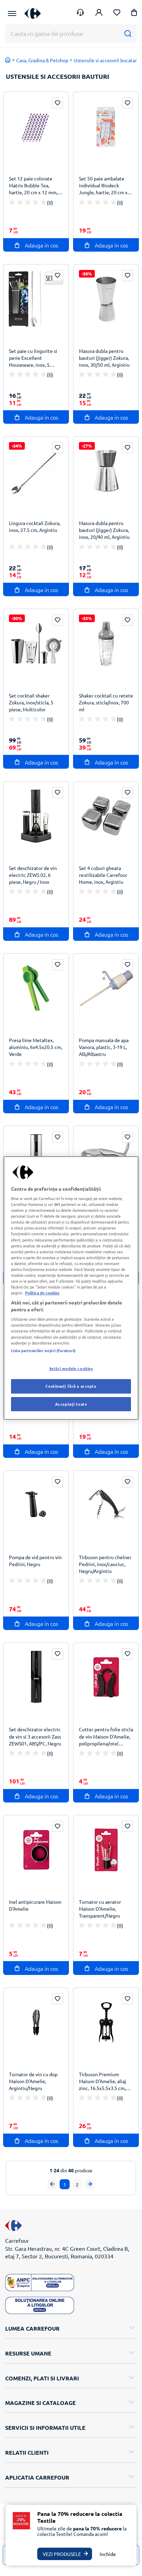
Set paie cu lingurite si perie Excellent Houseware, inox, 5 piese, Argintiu (33, 359)
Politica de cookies (42, 1293)
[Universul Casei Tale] (33, 13)
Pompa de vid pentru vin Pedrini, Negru (35, 1561)
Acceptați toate (71, 1404)
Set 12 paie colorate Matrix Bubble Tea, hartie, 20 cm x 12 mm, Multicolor (33, 186)
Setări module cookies (71, 1368)
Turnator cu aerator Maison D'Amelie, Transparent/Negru (100, 1909)
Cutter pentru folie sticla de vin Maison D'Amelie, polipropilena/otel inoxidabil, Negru (106, 1737)
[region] (71, 1288)
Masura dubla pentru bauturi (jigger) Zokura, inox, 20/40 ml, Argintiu (104, 530)
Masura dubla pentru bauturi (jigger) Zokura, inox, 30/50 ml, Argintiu (104, 358)
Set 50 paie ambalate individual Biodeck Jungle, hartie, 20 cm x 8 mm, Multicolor (105, 186)
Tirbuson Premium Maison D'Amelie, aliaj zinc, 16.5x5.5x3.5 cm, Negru (103, 2082)
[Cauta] (128, 33)
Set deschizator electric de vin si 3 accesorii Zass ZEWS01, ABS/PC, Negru (35, 1736)
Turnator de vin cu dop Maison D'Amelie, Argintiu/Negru (33, 2081)
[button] (134, 14)
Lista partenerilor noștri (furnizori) (43, 1350)
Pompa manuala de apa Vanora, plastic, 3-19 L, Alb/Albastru (104, 1047)
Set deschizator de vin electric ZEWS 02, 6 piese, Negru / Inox (33, 875)
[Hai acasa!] (8, 60)
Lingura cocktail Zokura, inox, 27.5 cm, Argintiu (35, 526)
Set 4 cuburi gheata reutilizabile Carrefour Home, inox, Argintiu (103, 875)
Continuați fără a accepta (71, 1386)
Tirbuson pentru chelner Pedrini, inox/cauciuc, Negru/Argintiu (105, 1564)
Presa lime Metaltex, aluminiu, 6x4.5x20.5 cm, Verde (35, 1047)
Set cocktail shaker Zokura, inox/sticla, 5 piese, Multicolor (31, 702)
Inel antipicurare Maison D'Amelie (35, 1905)
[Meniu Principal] (12, 13)
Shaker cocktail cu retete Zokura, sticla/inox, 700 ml (106, 702)
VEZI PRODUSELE (62, 2554)
